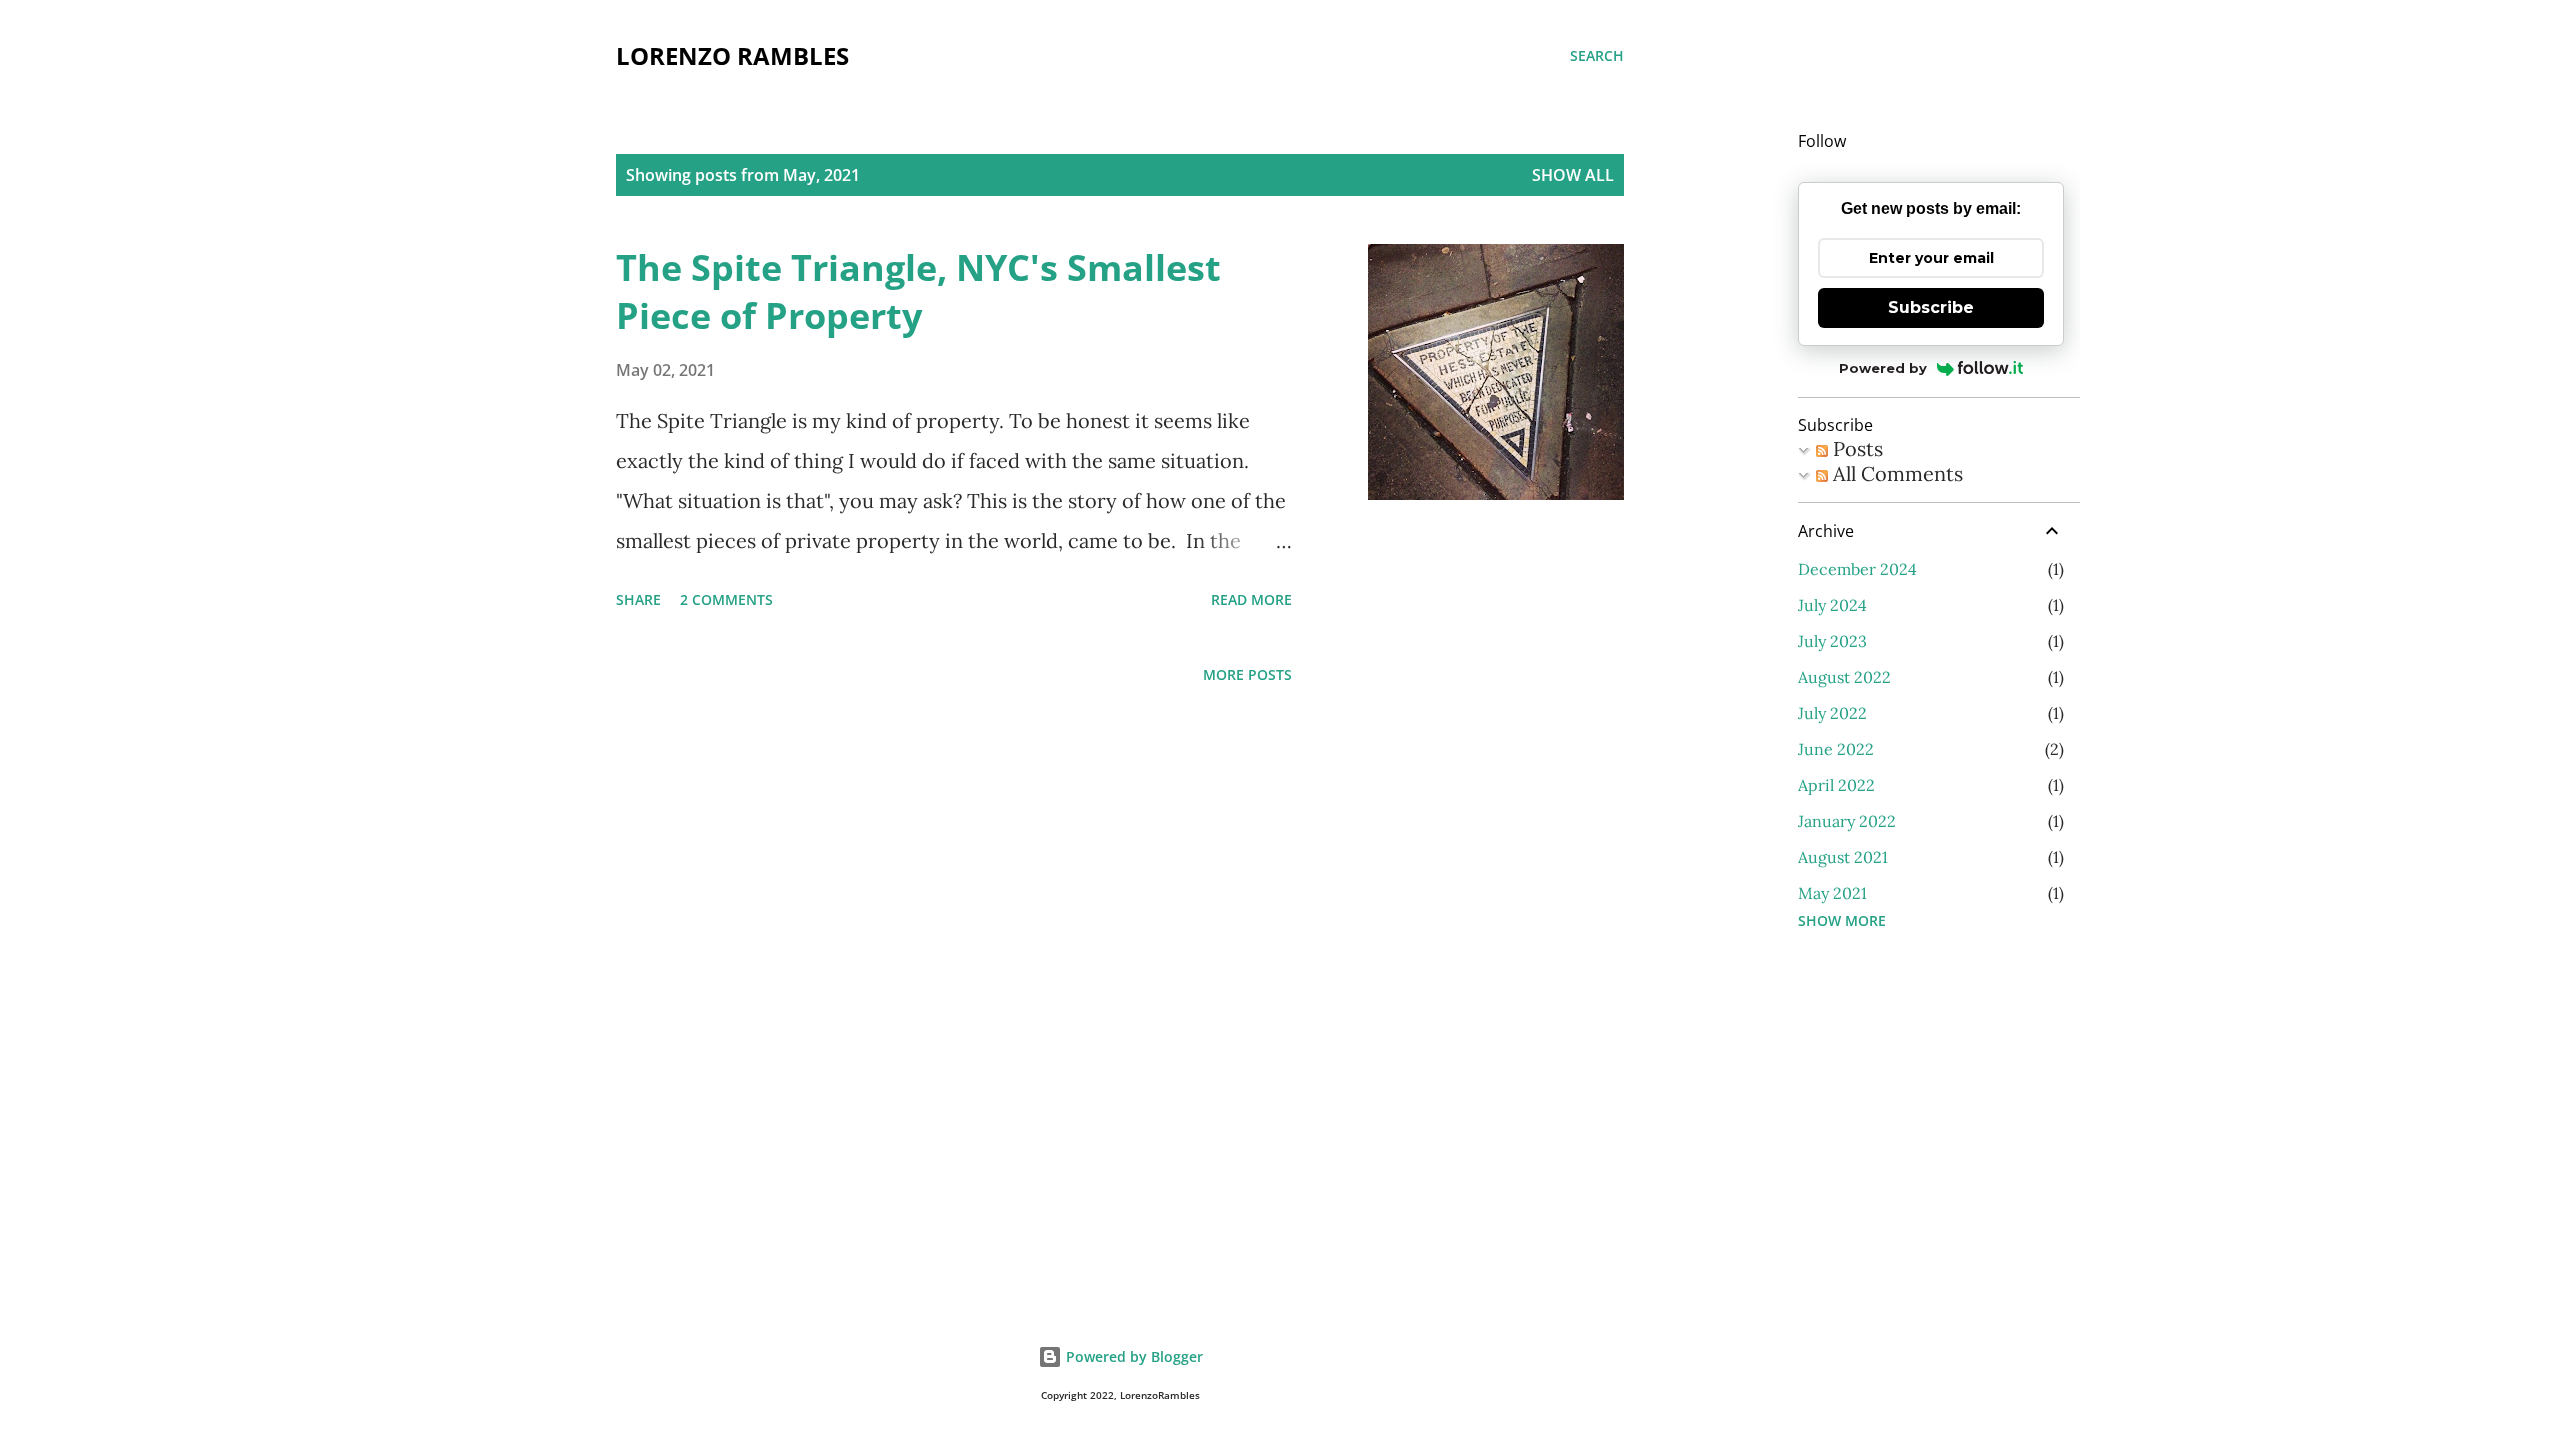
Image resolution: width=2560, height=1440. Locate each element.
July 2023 (1832, 641)
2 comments (726, 599)
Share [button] (638, 599)
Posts (1855, 448)
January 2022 (1847, 821)
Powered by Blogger (1132, 1356)
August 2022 (1844, 677)
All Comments (1895, 473)
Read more (1251, 599)
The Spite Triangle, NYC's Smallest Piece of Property (918, 291)
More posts (1247, 674)
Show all (1573, 175)
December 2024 (1857, 569)
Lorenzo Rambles (732, 55)
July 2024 (1832, 605)
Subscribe (1931, 307)
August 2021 (1843, 857)
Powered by (1883, 368)
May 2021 (1832, 893)
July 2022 (1832, 713)
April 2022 (1836, 785)
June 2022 (1836, 749)
